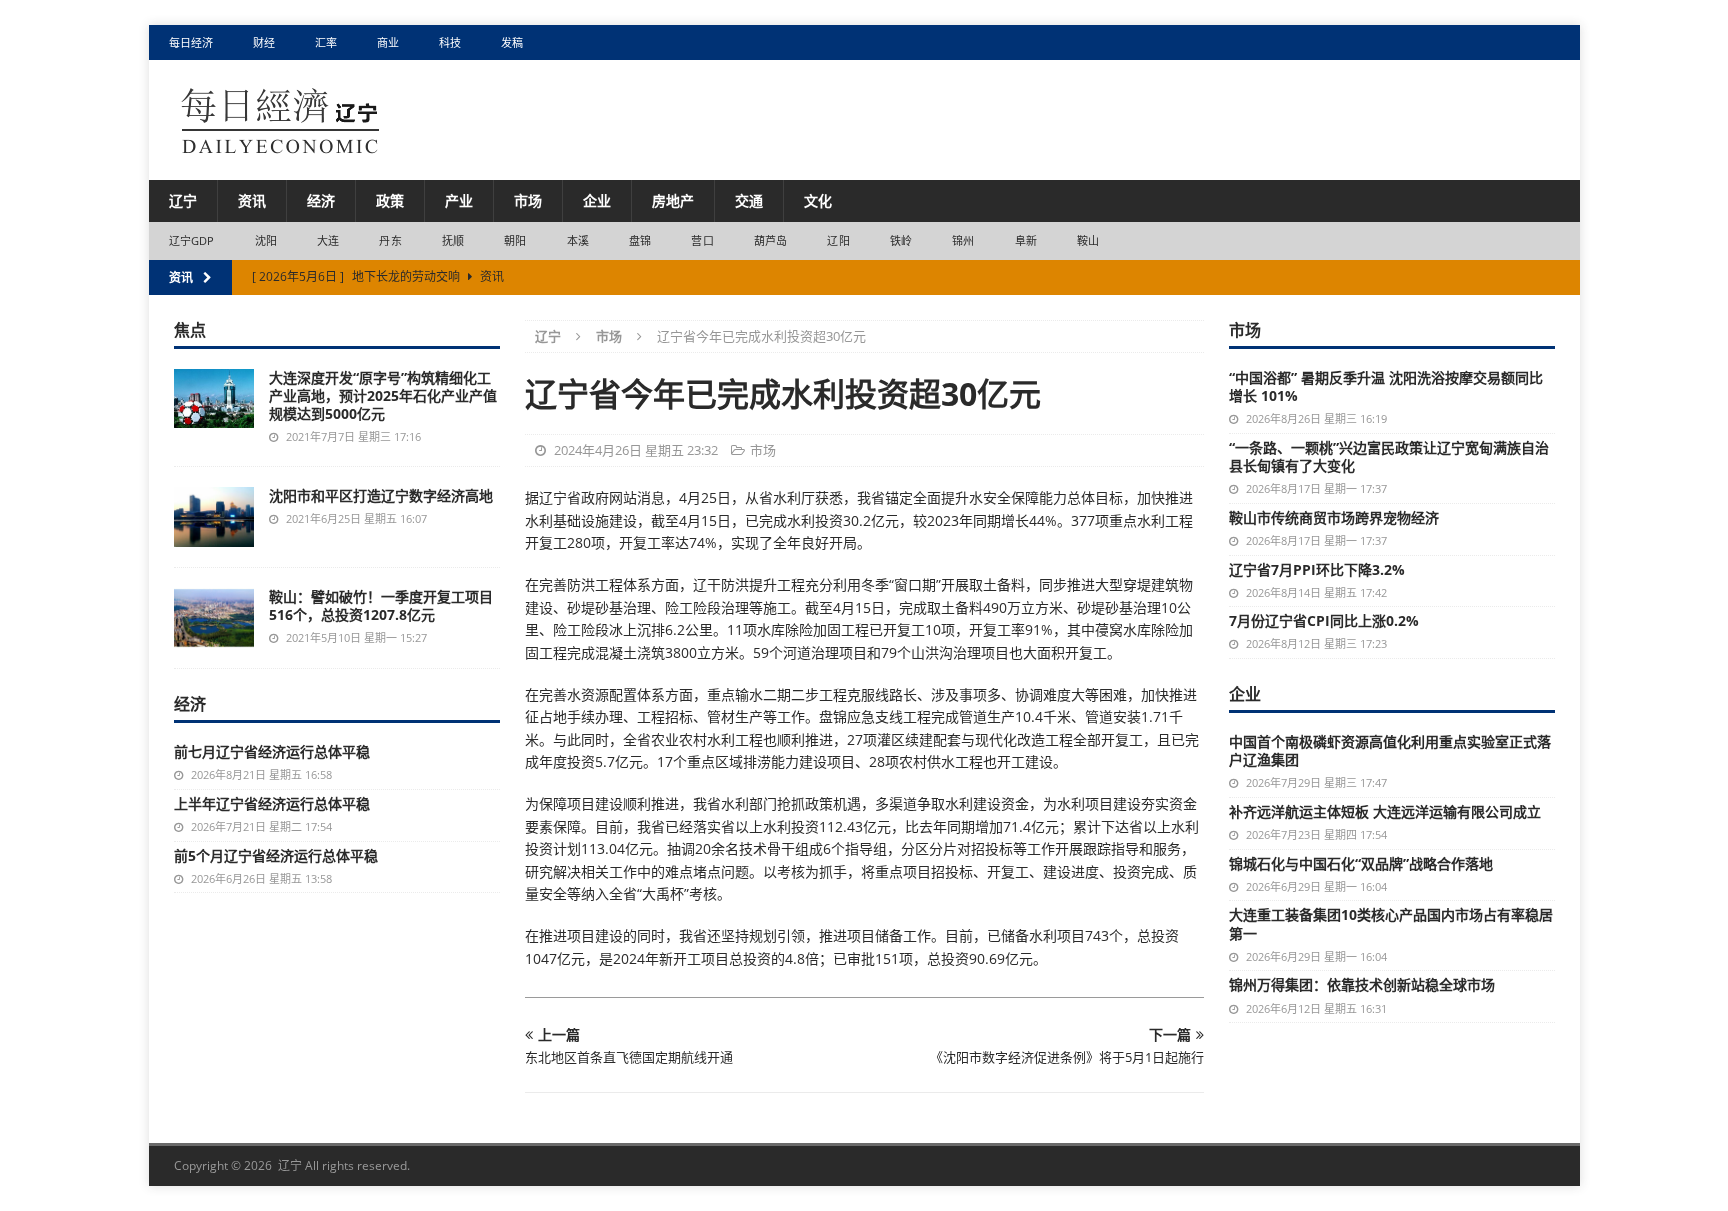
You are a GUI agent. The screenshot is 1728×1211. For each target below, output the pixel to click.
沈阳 (266, 240)
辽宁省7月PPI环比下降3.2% (1317, 569)
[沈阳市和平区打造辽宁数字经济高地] (214, 517)
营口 (702, 240)
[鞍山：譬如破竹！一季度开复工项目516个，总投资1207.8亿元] (214, 618)
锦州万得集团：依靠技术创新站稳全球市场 (1362, 984)
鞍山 (1088, 240)
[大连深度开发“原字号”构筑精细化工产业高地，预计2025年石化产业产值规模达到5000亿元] (214, 398)
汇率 (326, 42)
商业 (388, 42)
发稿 (512, 42)
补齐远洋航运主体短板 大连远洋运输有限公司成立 (1385, 811)
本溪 (578, 240)
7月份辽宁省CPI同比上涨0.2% (1324, 620)
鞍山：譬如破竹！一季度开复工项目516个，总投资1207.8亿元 (381, 605)
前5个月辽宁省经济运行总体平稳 (276, 855)
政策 (390, 200)
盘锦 (640, 240)
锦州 (963, 240)
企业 (597, 200)
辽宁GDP (192, 240)
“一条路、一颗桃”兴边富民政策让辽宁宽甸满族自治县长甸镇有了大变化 (1389, 456)
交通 (749, 200)
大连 (328, 240)
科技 (450, 42)
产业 (459, 200)
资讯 (252, 200)
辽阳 (838, 240)
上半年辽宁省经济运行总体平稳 (272, 803)
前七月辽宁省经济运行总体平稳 (272, 751)
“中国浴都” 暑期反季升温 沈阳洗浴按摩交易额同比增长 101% (1386, 386)
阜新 (1026, 240)
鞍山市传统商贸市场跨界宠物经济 (1334, 517)
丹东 (390, 240)
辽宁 (183, 200)
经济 (321, 200)
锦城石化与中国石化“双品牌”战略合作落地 (1361, 863)
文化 (818, 200)
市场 (528, 200)
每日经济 (191, 42)
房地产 (673, 200)
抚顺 (453, 240)
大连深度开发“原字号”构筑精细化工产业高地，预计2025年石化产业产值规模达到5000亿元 (383, 395)
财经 (264, 42)
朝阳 (515, 240)
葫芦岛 (771, 240)
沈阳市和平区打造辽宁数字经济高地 (381, 495)
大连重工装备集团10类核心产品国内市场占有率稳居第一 (1391, 923)
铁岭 (901, 240)
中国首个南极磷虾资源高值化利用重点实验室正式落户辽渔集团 (1390, 750)
